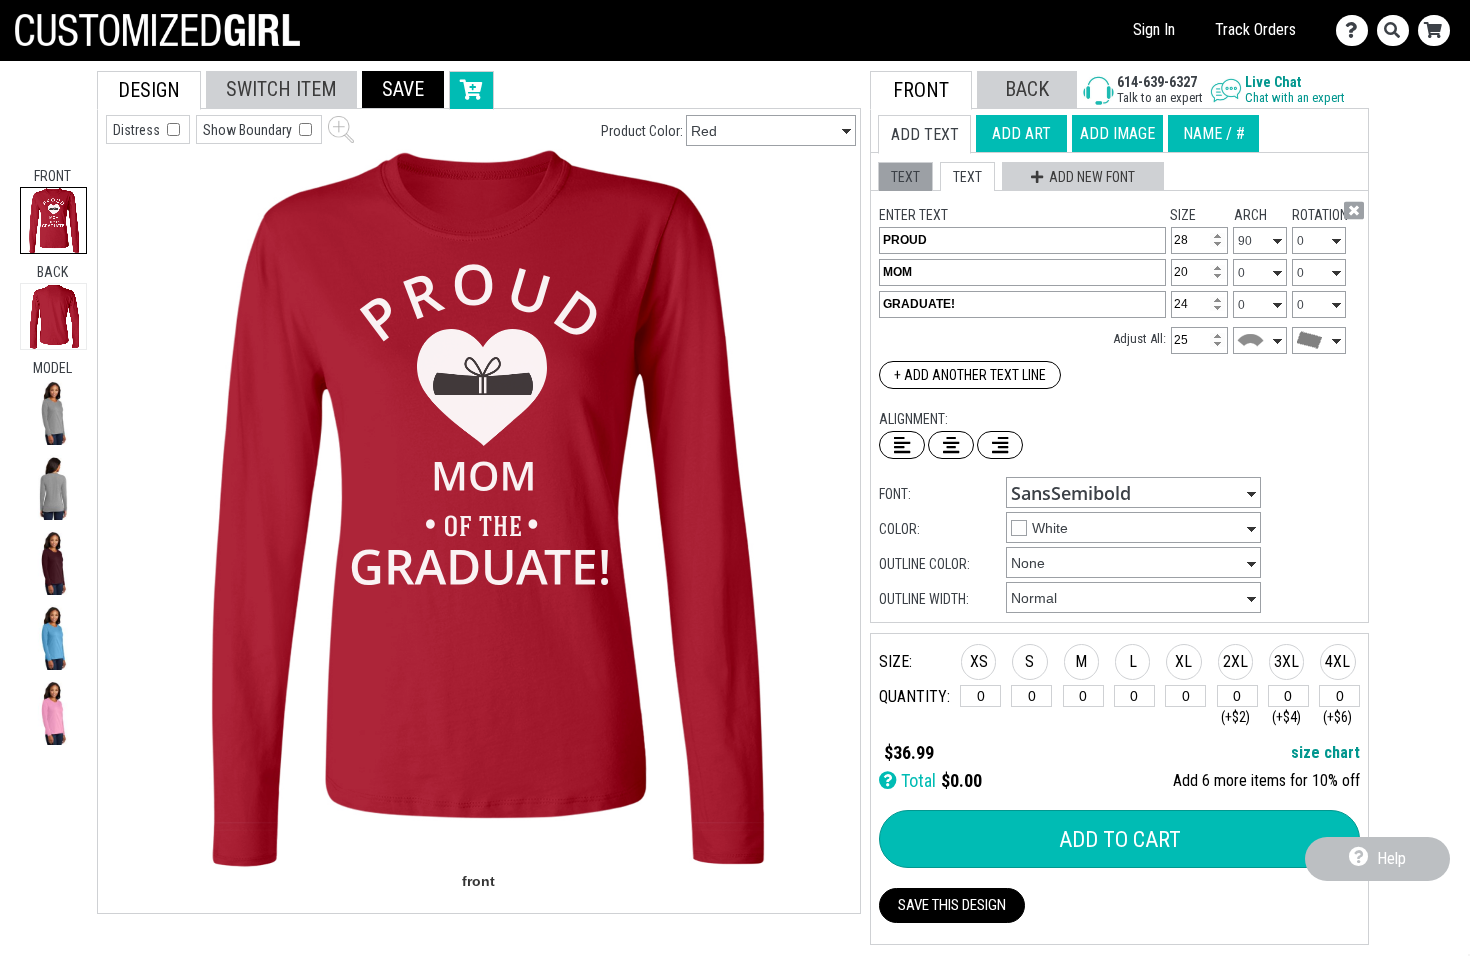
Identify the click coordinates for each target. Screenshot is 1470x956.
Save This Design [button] (952, 905)
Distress (138, 130)
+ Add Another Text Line (970, 375)
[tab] (53, 220)
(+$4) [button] (1286, 717)
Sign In (1154, 29)
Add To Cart (1120, 839)
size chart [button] (1325, 752)
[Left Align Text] (902, 445)
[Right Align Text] (1000, 445)
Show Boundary (249, 130)
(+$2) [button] (1235, 717)
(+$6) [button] (1337, 717)
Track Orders (1255, 29)
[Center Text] (951, 445)
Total (916, 780)
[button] (53, 412)
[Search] (1397, 30)
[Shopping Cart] (1438, 30)
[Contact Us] (1356, 30)
